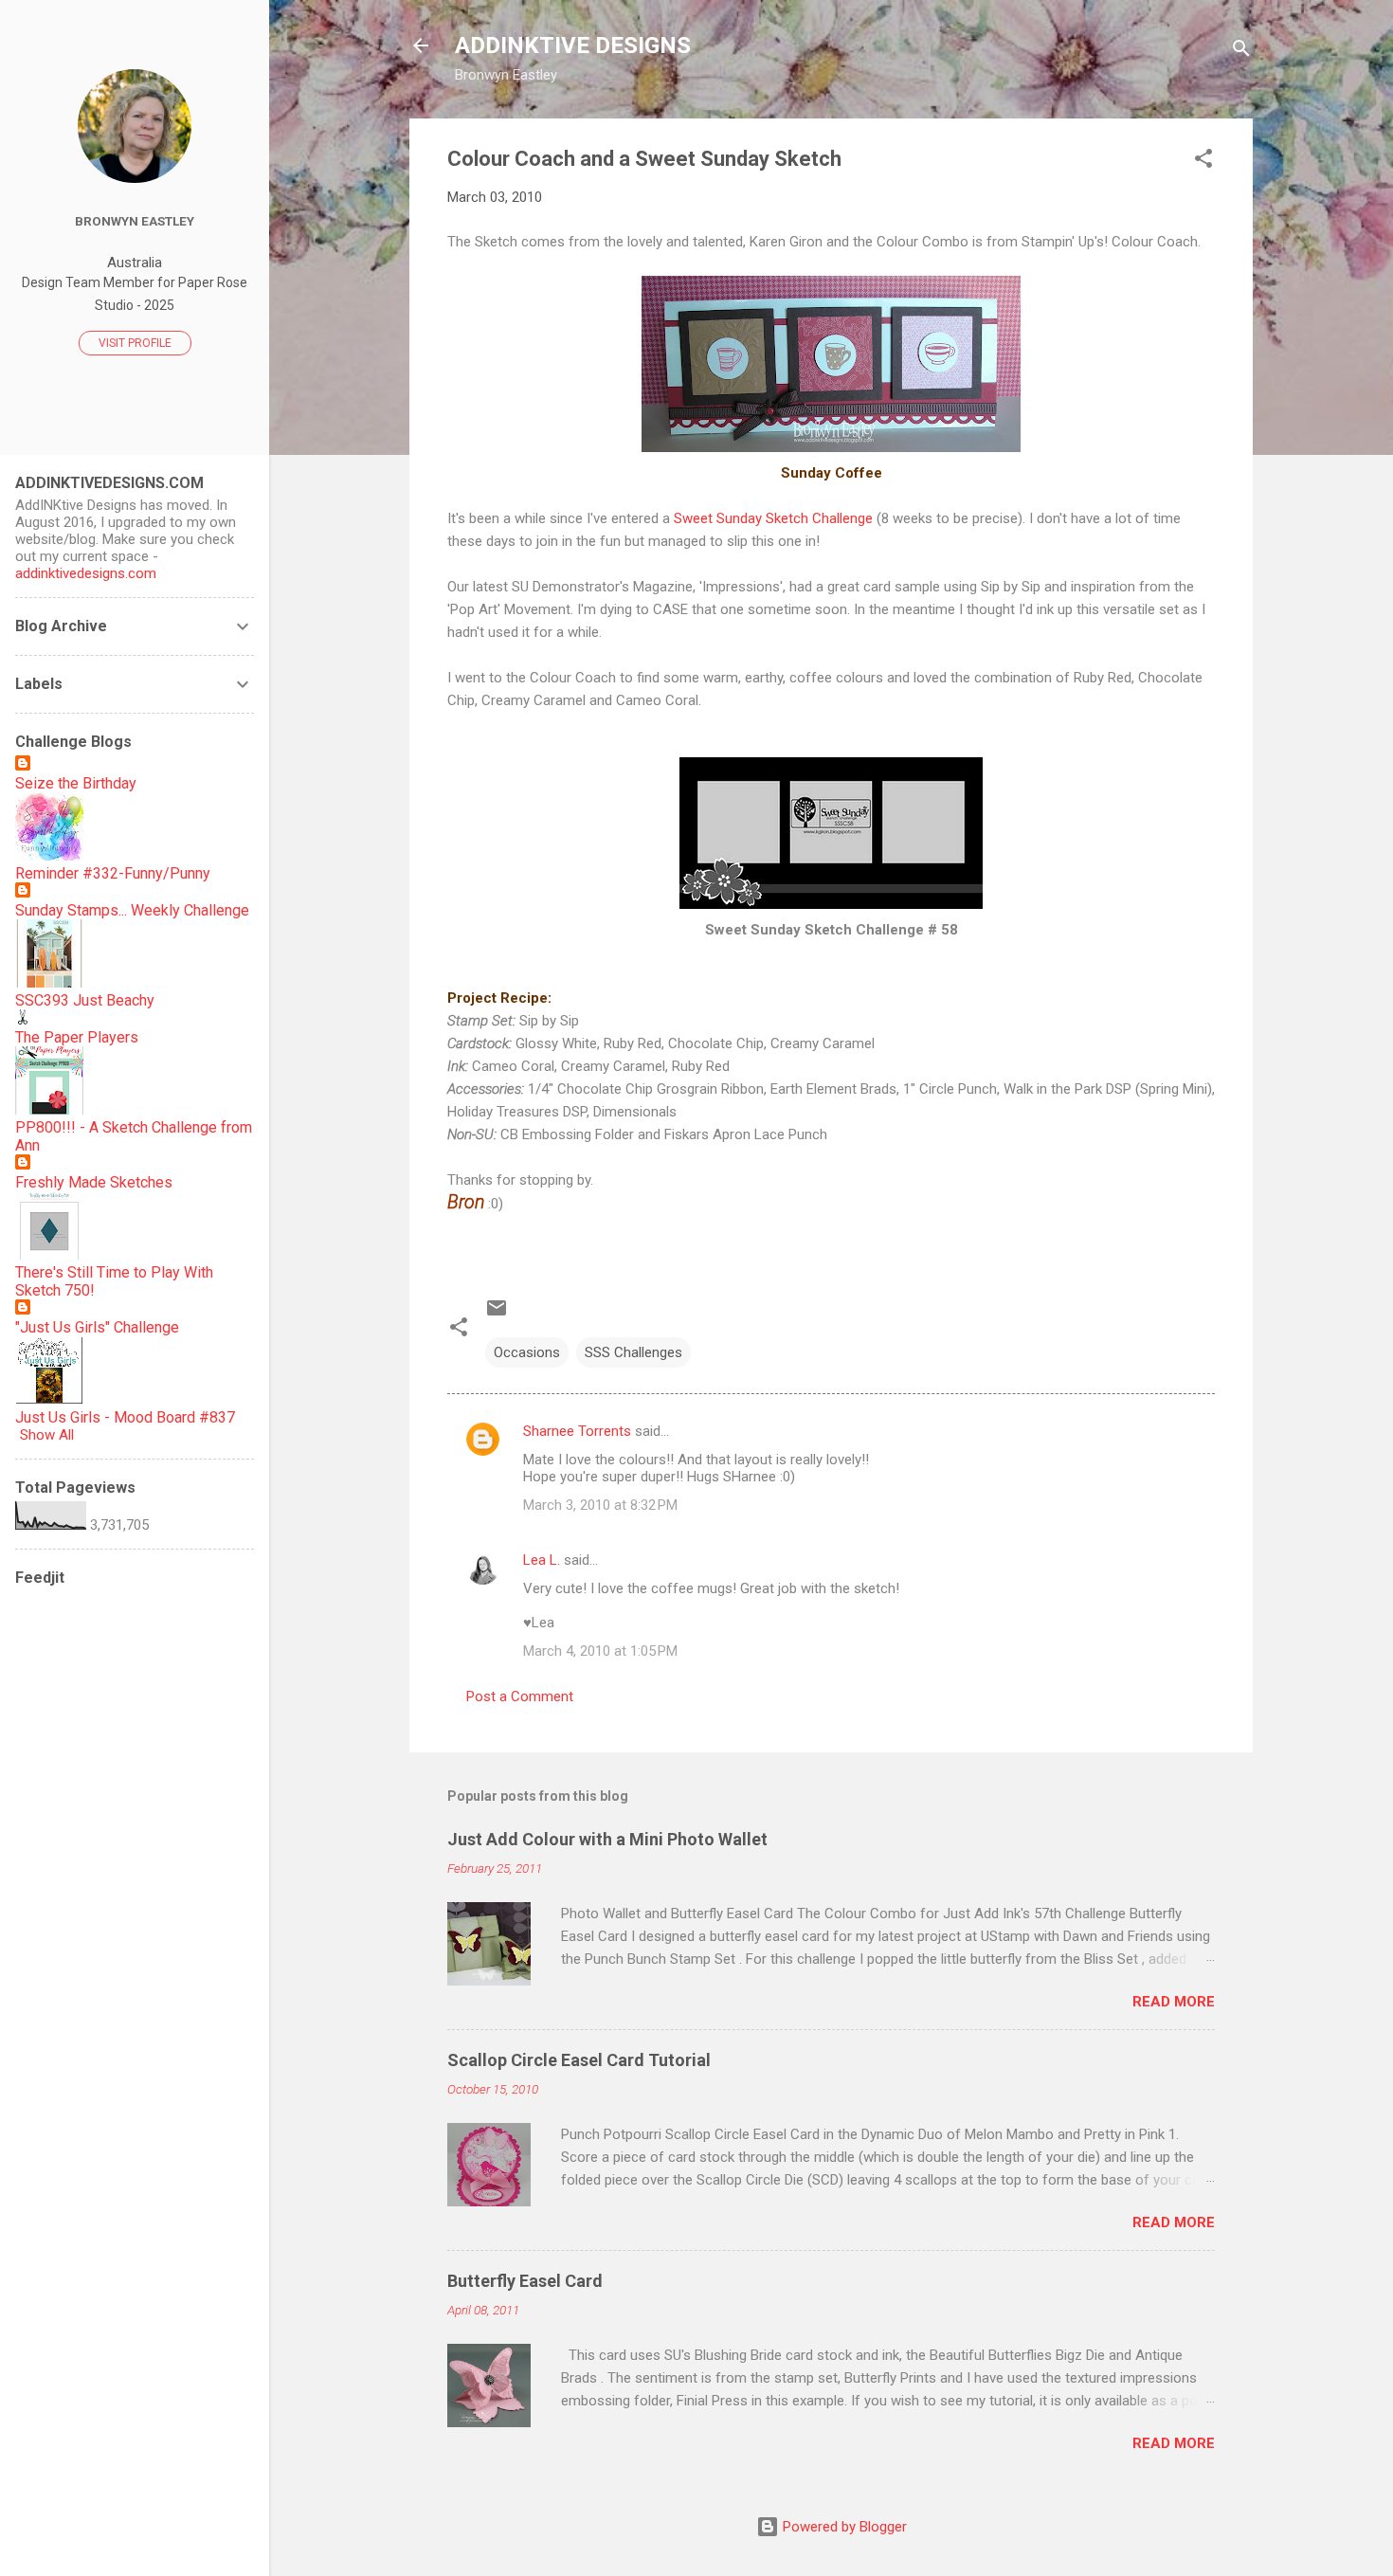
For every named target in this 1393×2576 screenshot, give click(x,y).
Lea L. (542, 1560)
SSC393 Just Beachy (85, 1000)
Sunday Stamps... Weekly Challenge (132, 910)
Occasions (527, 1352)
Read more (1174, 2002)
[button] (1203, 162)
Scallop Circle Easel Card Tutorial (579, 2060)
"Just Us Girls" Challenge (97, 1327)
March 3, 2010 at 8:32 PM (600, 1505)
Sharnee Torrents (577, 1431)
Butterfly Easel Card (525, 2281)
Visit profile (135, 343)
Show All (47, 1435)
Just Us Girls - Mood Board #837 (125, 1417)
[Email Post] (497, 1315)
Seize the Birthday (76, 783)
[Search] (1241, 52)
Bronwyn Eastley (135, 221)
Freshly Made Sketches (94, 1182)
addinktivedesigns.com (86, 573)
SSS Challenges (633, 1352)
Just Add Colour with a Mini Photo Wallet (607, 1839)
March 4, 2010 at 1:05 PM (600, 1651)
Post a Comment (520, 1696)
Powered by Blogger (843, 2527)
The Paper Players (77, 1037)
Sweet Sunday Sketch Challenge (773, 518)
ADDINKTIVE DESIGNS (573, 45)
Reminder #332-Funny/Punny (113, 873)
